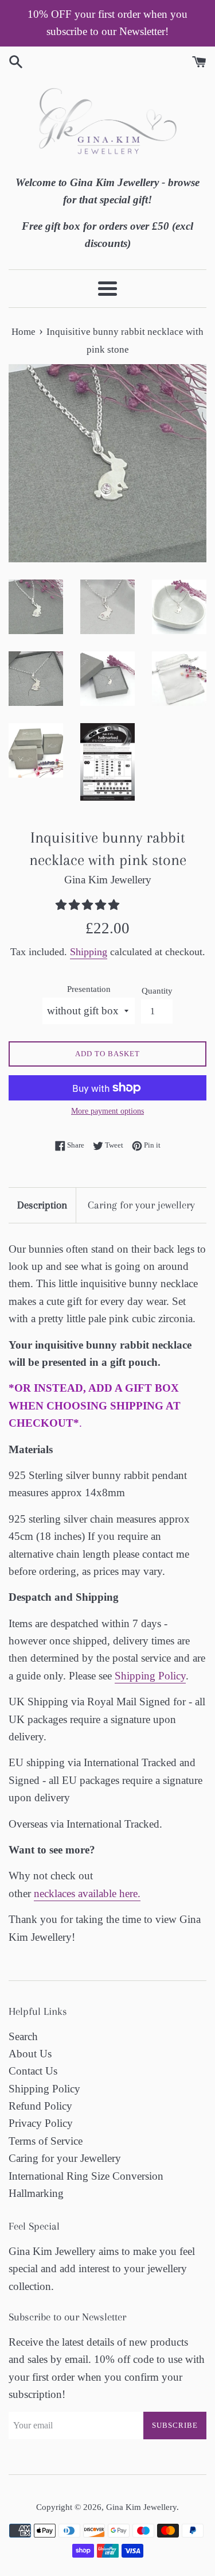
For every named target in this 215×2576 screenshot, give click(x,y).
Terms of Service (46, 2141)
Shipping (89, 952)
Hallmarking (36, 2193)
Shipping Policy (150, 1676)
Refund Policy (40, 2106)
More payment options (107, 1111)
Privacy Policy (41, 2123)
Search (23, 2036)
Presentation (89, 989)
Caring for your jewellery (141, 1205)
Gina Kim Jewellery (141, 2507)
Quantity (157, 990)
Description (42, 1205)
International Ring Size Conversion (86, 2176)
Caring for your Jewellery (65, 2158)
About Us (30, 2054)
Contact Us (33, 2071)
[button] (89, 905)
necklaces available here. (87, 1893)
